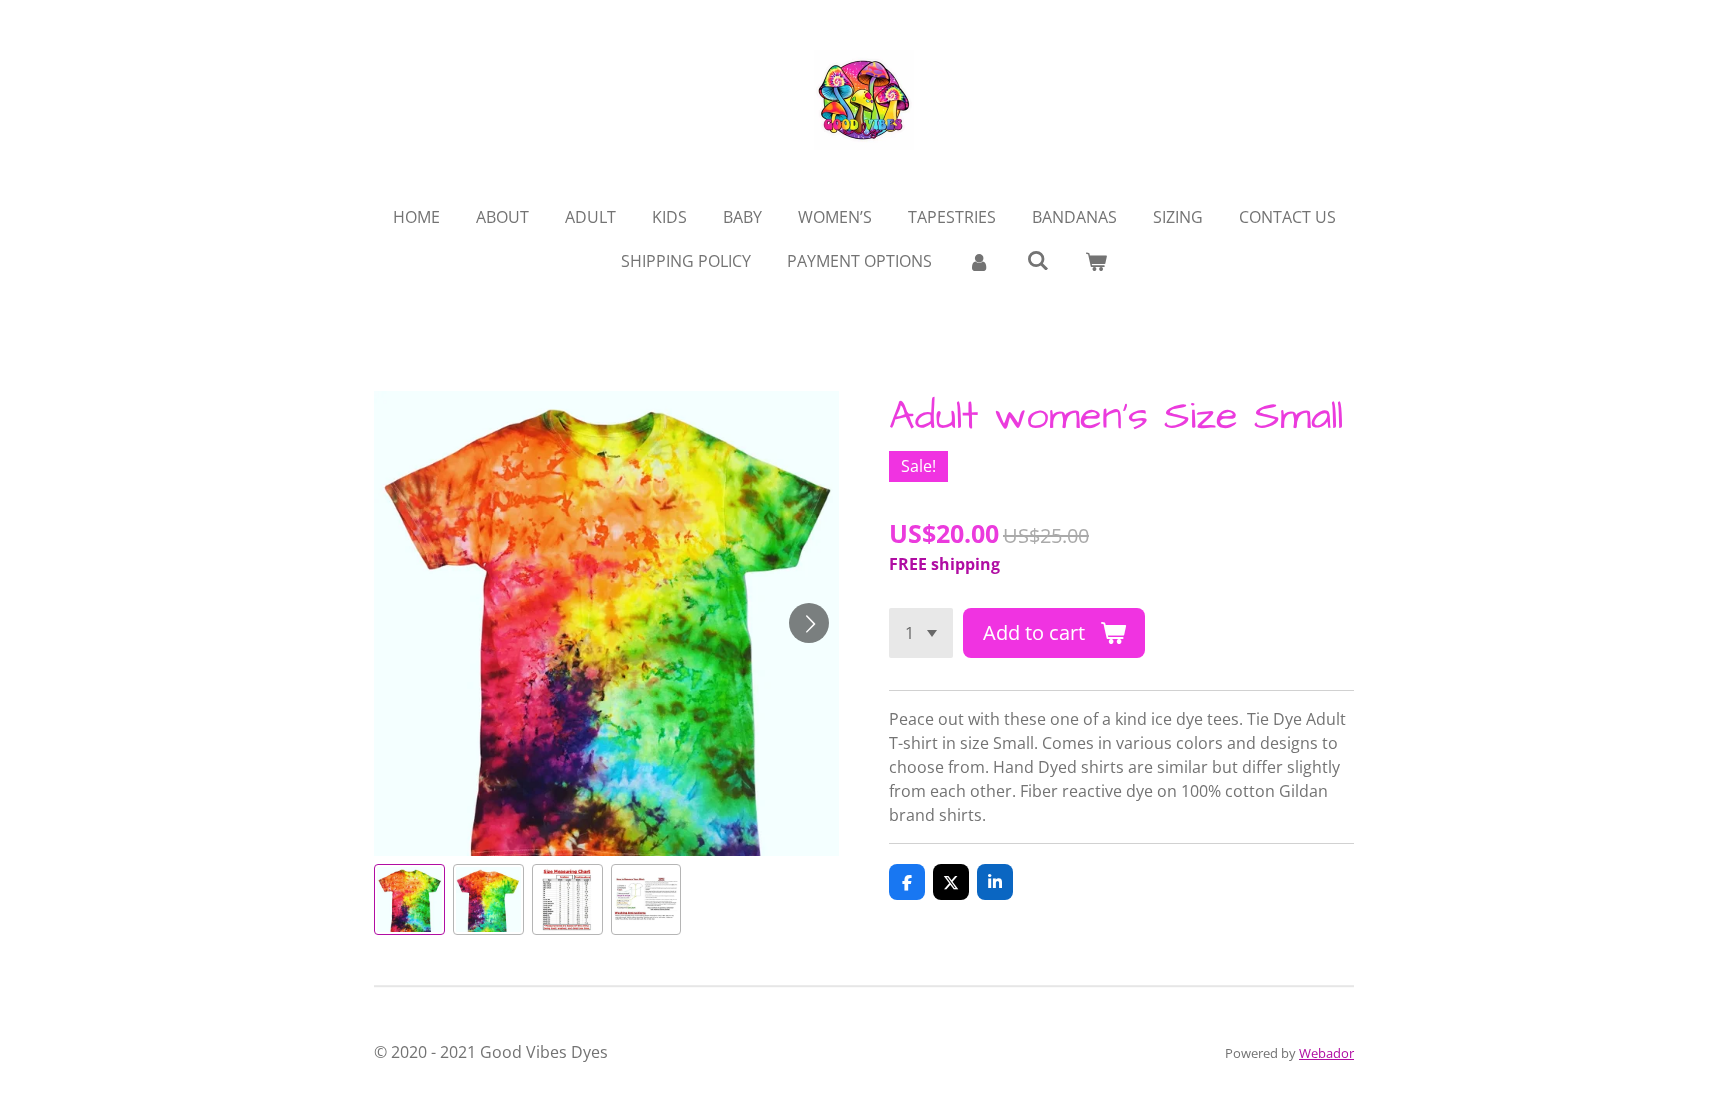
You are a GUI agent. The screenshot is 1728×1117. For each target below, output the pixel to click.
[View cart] (1096, 261)
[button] (409, 899)
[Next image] (809, 623)
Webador (1326, 1053)
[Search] (1037, 260)
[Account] (979, 261)
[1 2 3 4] (921, 633)
